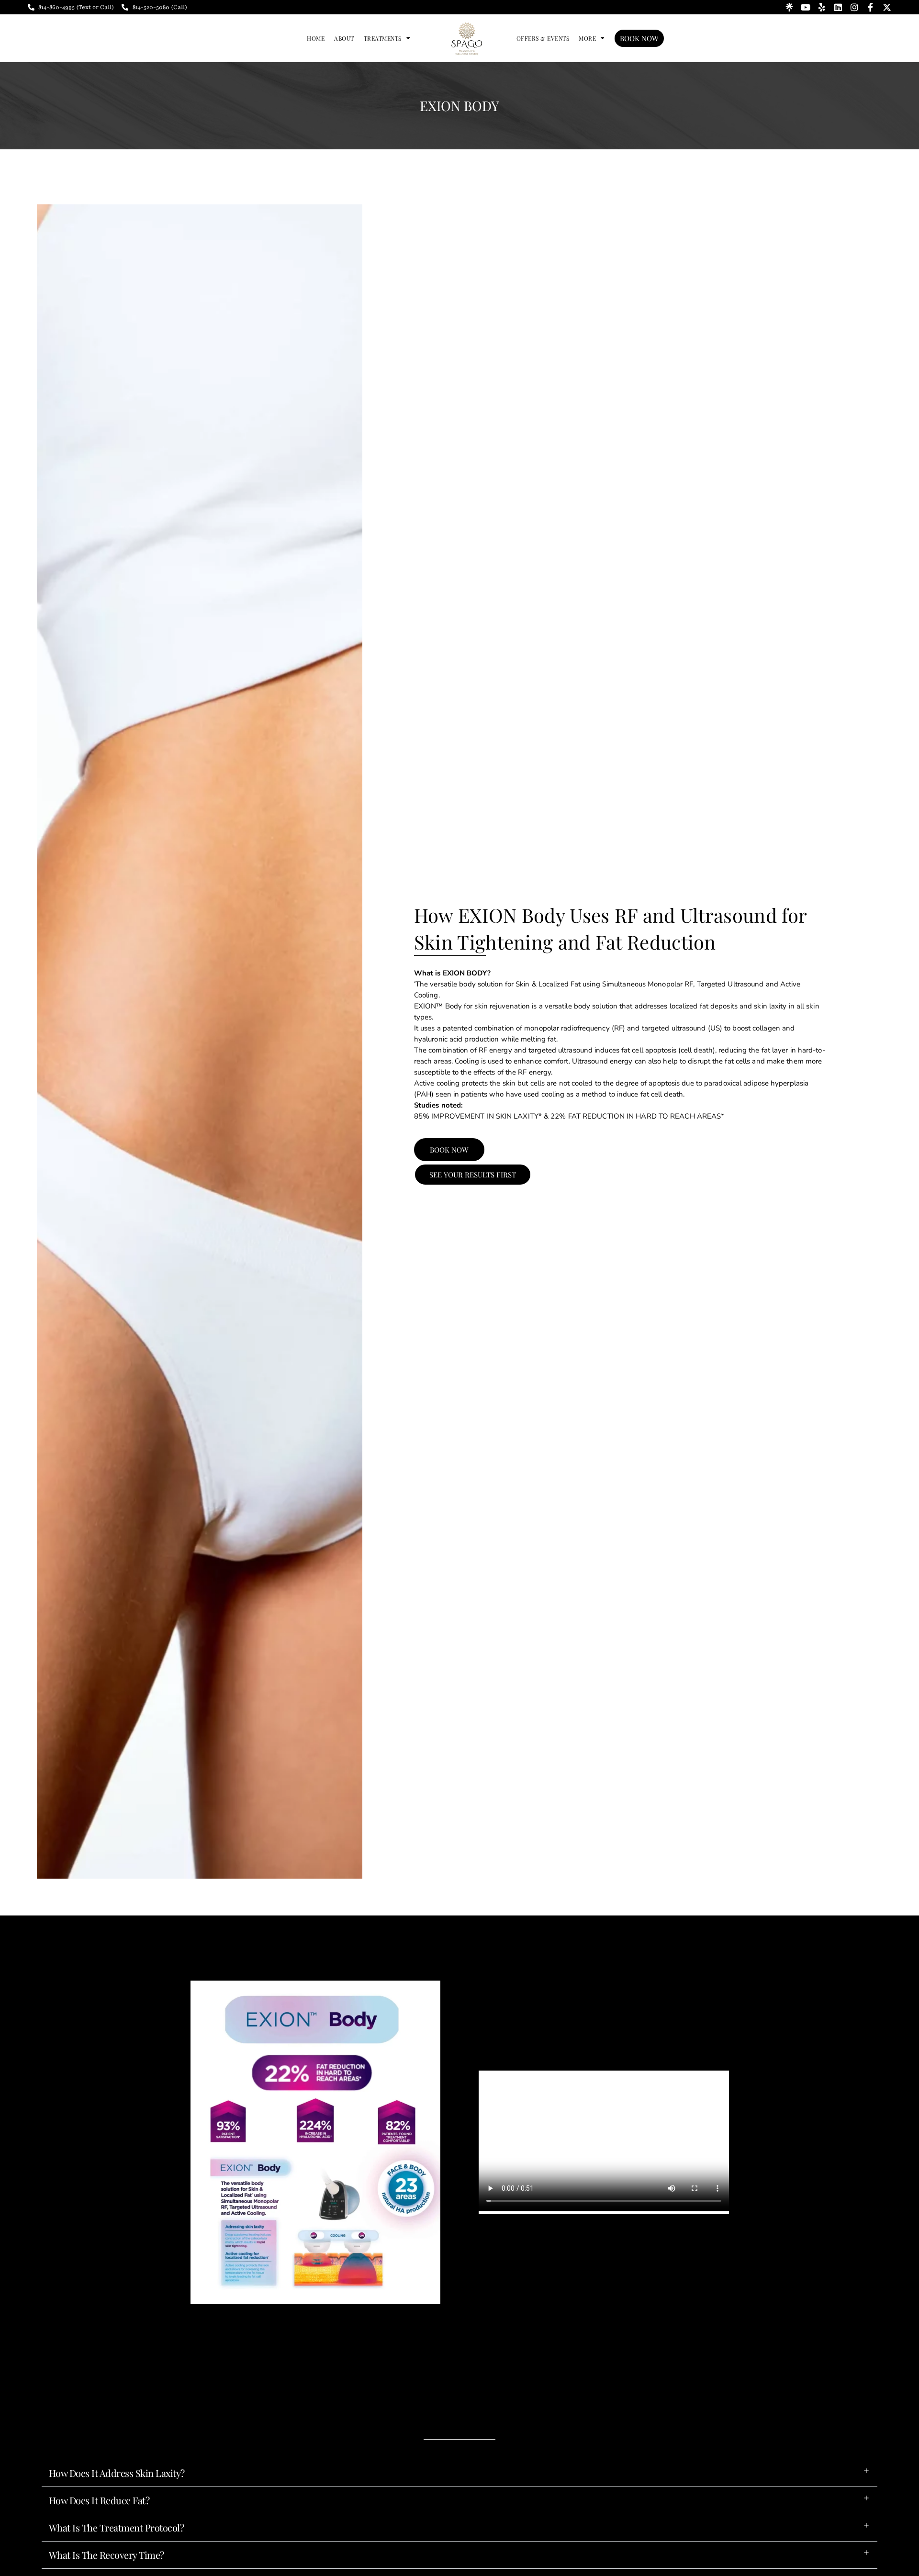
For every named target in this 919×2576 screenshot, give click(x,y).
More (587, 38)
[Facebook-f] (871, 7)
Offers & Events (543, 38)
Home (316, 38)
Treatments (383, 38)
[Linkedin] (838, 7)
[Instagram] (854, 7)
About (344, 38)
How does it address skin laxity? (117, 2473)
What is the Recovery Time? (106, 2555)
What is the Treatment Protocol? (117, 2527)
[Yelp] (822, 7)
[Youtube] (806, 7)
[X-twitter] (887, 7)
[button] (459, 2473)
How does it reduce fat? (99, 2500)
